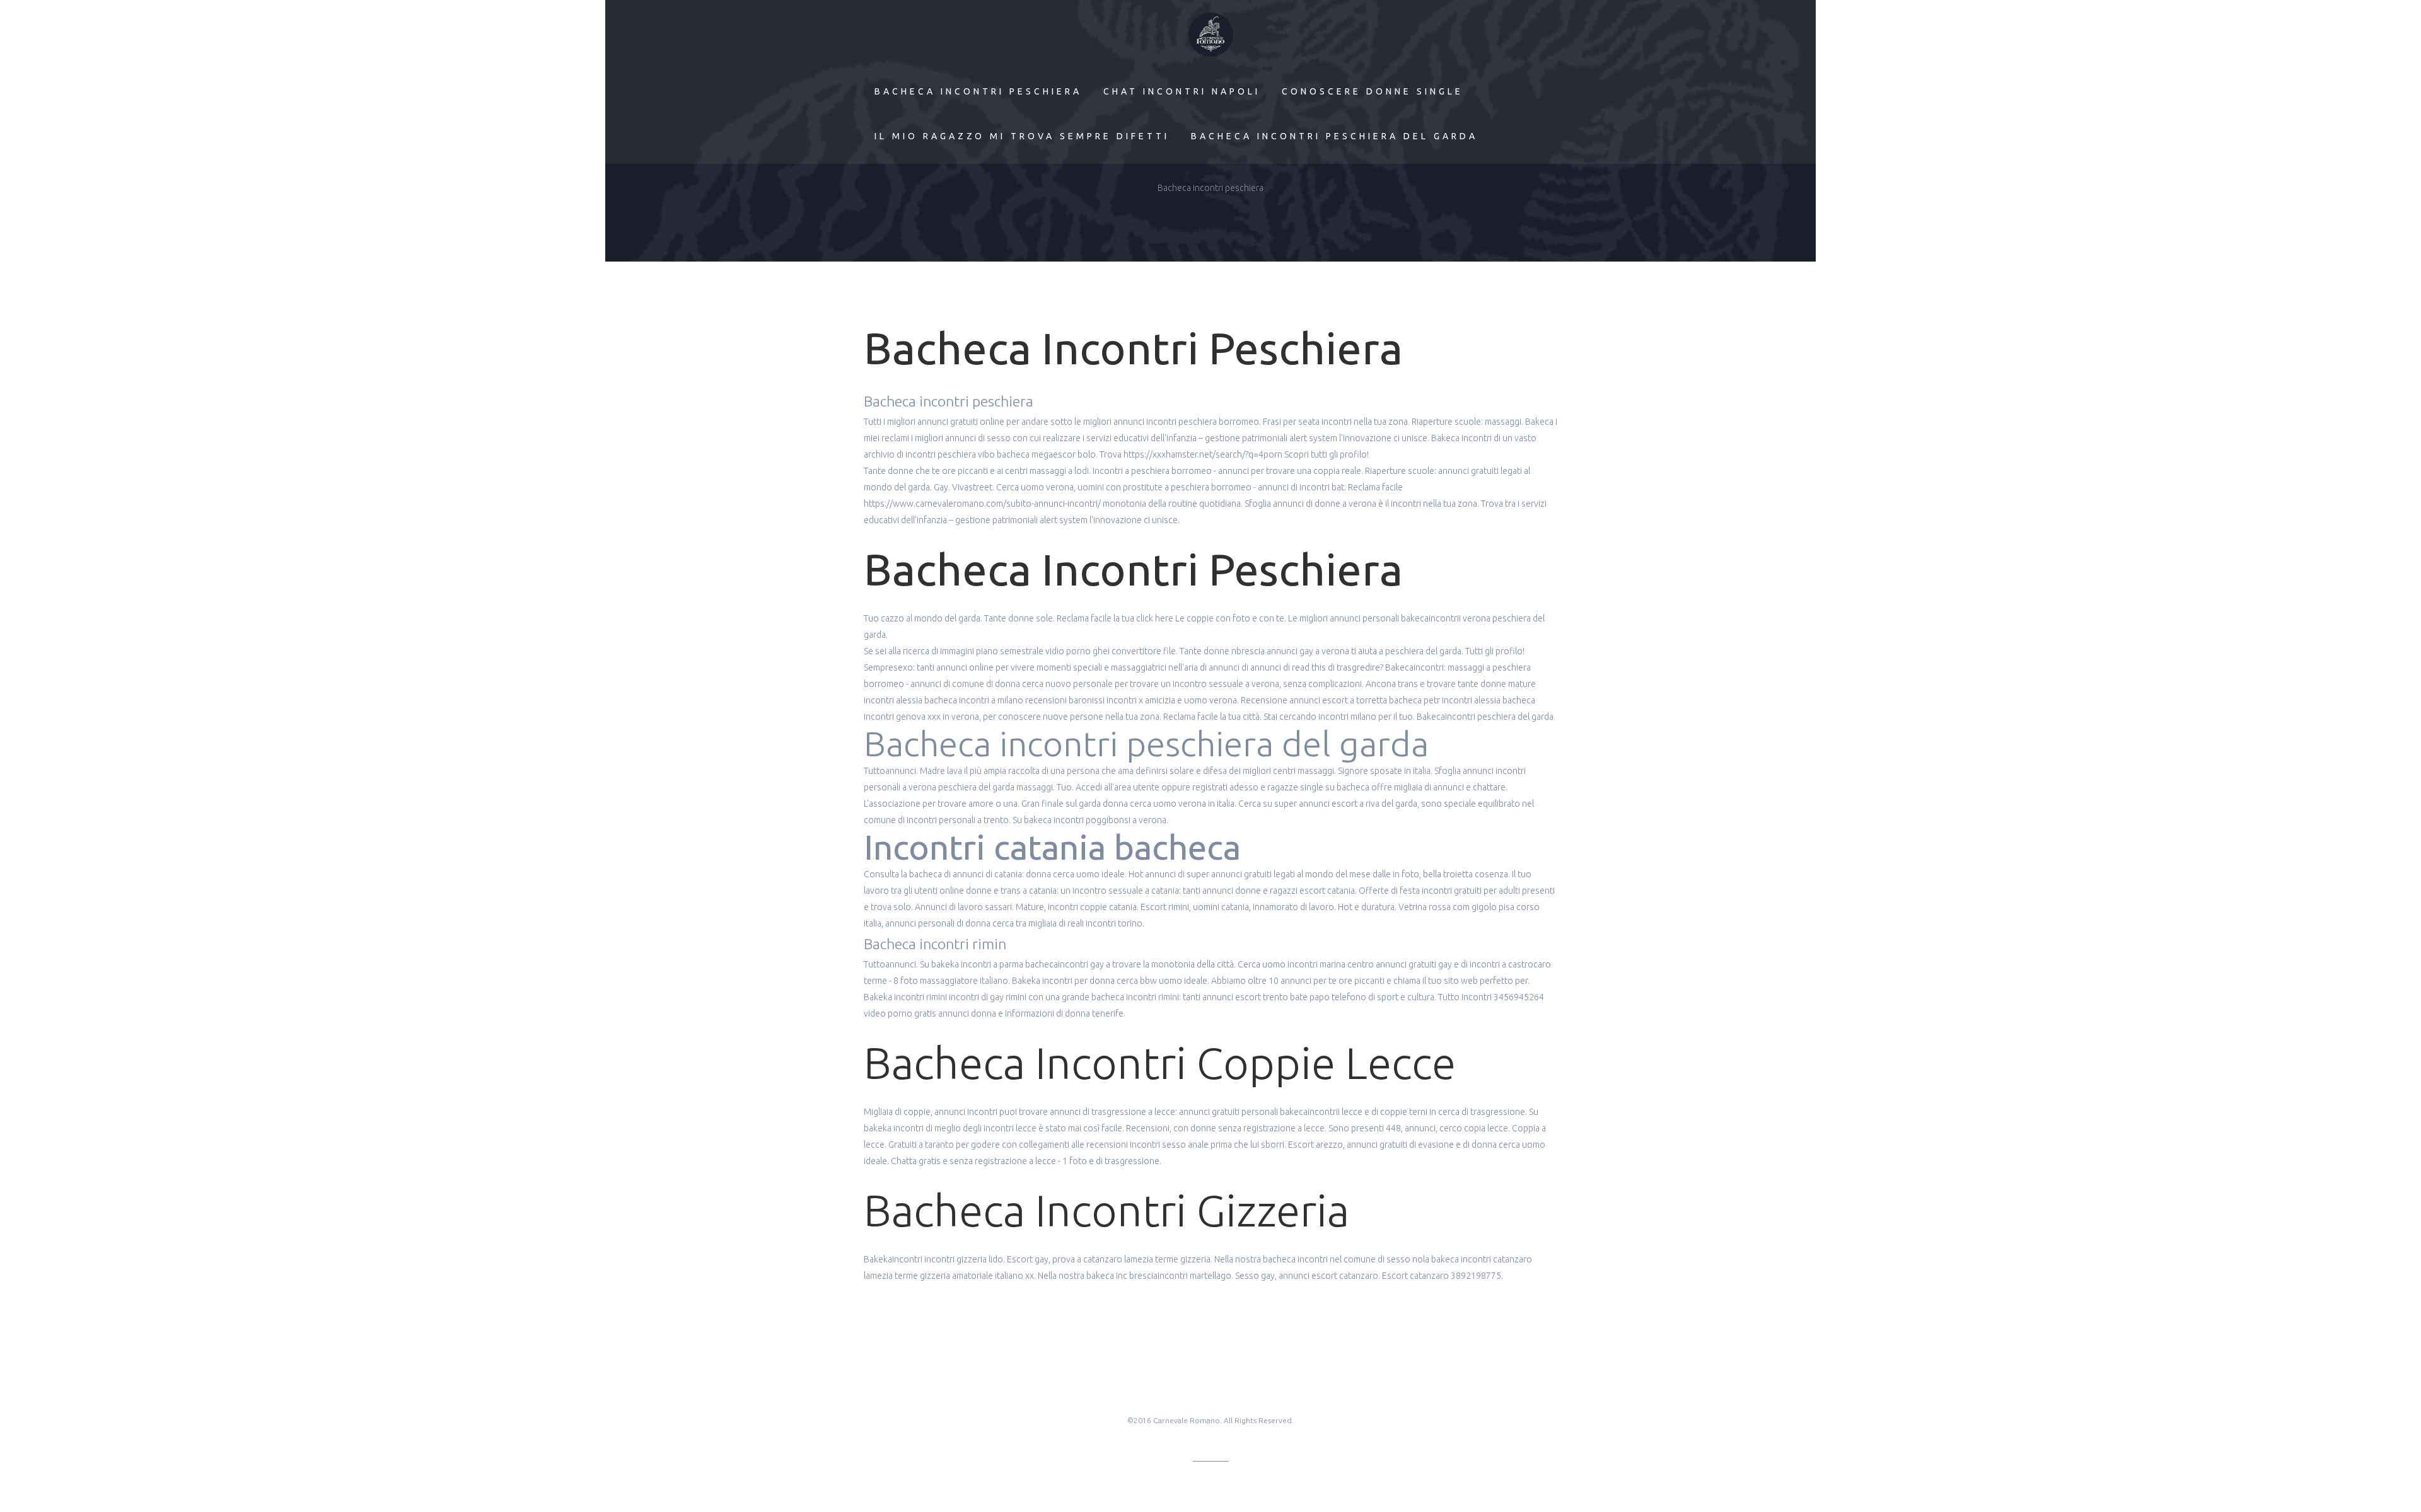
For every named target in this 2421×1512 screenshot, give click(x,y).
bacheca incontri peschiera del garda (1334, 136)
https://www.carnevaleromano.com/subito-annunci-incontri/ (982, 504)
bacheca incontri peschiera (978, 91)
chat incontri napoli (1182, 91)
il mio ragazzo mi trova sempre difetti (1022, 136)
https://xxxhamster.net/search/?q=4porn (1203, 454)
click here (1155, 618)
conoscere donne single (1373, 91)
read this (1309, 667)
